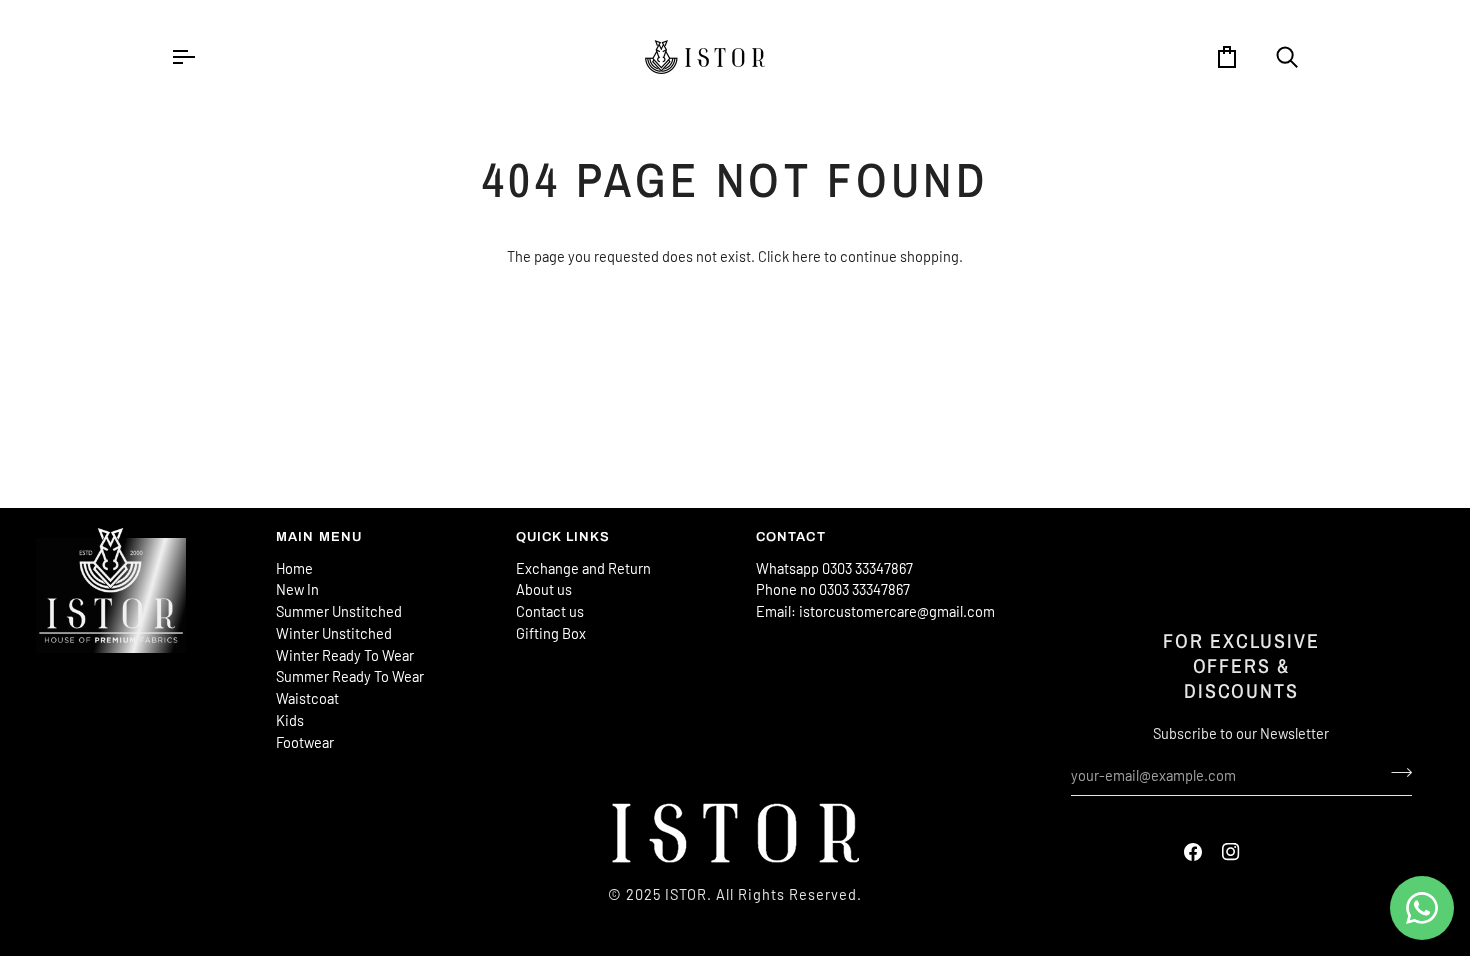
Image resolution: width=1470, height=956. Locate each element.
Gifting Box (551, 633)
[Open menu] (201, 57)
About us (544, 589)
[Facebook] (1193, 852)
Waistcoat (307, 698)
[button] (146, 533)
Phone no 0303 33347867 (833, 589)
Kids (290, 720)
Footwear (305, 742)
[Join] (1395, 773)
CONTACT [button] (791, 537)
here (806, 256)
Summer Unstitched (339, 611)
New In (297, 589)
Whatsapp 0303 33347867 (834, 568)
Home (294, 568)
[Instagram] (1231, 852)
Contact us (550, 611)
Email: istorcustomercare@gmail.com (875, 611)
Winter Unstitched (334, 633)
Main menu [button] (319, 537)
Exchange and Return (583, 568)
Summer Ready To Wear (350, 676)
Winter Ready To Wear (345, 655)
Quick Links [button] (563, 537)
